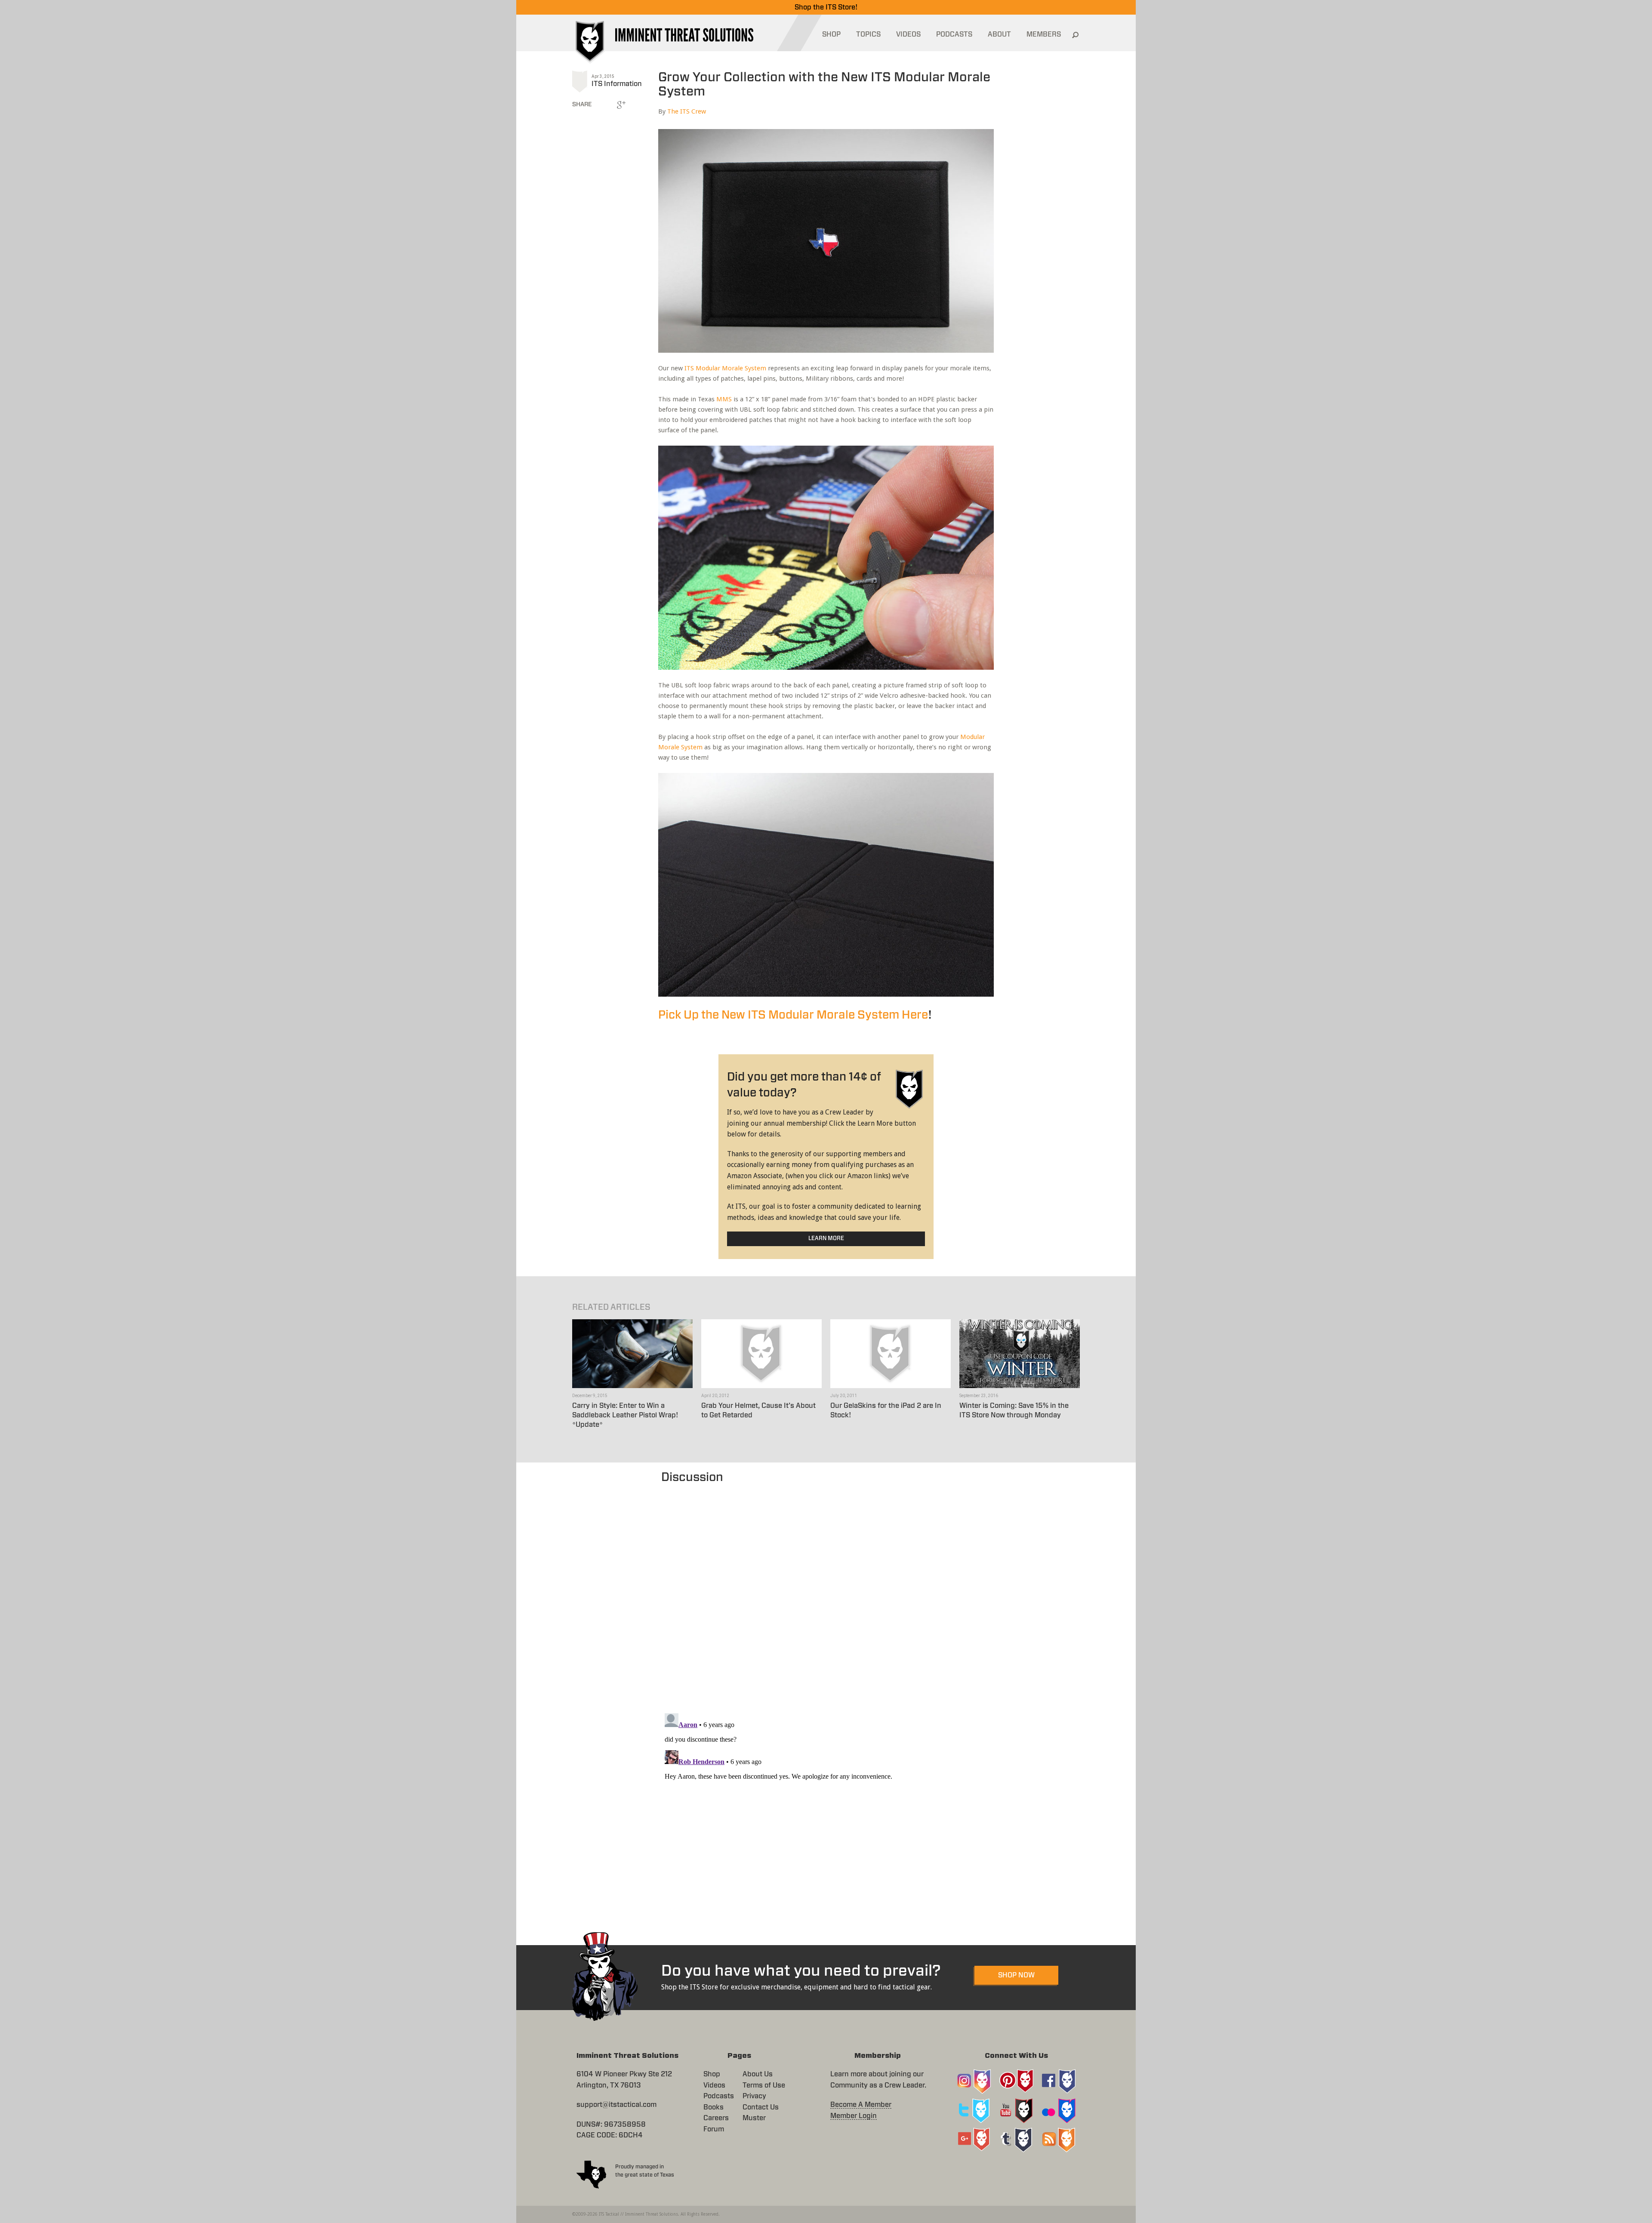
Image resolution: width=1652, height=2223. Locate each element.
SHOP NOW (1016, 1975)
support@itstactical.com (616, 2105)
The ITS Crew (687, 111)
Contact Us (761, 2107)
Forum (714, 2129)
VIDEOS (908, 34)
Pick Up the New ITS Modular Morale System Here (793, 1015)
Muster (754, 2118)
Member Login (854, 2116)
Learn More (826, 1239)
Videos (714, 2085)
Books (714, 2107)
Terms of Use (764, 2085)
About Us (758, 2074)
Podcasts (719, 2096)
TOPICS (868, 34)
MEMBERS (1044, 34)
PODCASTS (954, 34)
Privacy (754, 2096)
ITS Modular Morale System (725, 368)
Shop (712, 2074)
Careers (716, 2118)
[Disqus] (826, 1594)
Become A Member (861, 2105)
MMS (724, 399)
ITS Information (617, 84)
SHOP (831, 34)
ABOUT (999, 34)
